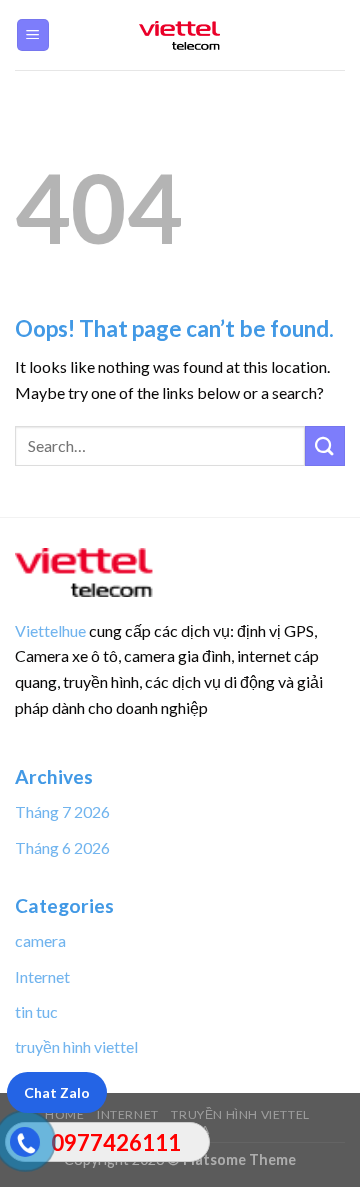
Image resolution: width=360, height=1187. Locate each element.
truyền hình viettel (76, 1046)
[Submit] (325, 445)
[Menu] (33, 35)
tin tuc (36, 1011)
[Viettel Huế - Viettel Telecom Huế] (180, 35)
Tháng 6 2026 (62, 847)
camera (40, 940)
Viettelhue (50, 630)
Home (64, 1114)
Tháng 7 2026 (62, 811)
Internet (42, 976)
